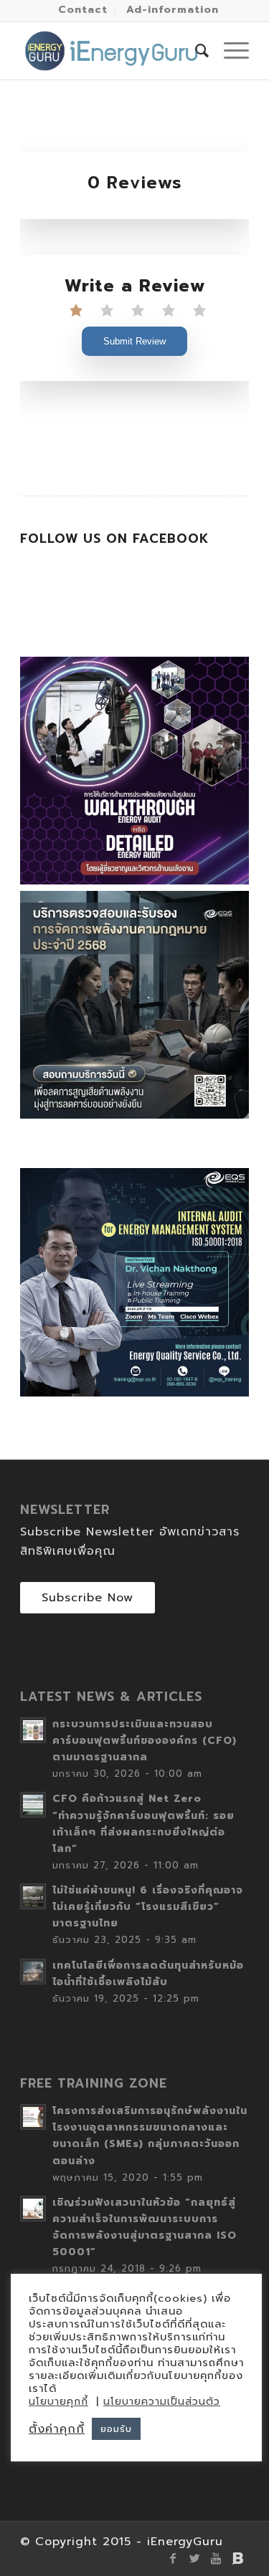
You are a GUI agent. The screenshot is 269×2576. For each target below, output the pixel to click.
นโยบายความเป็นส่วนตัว (162, 2402)
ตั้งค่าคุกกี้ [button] (57, 2429)
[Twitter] (195, 2558)
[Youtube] (217, 2558)
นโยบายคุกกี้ (58, 2402)
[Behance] (238, 2558)
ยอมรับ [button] (116, 2429)
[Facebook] (174, 2558)
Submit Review (134, 341)
